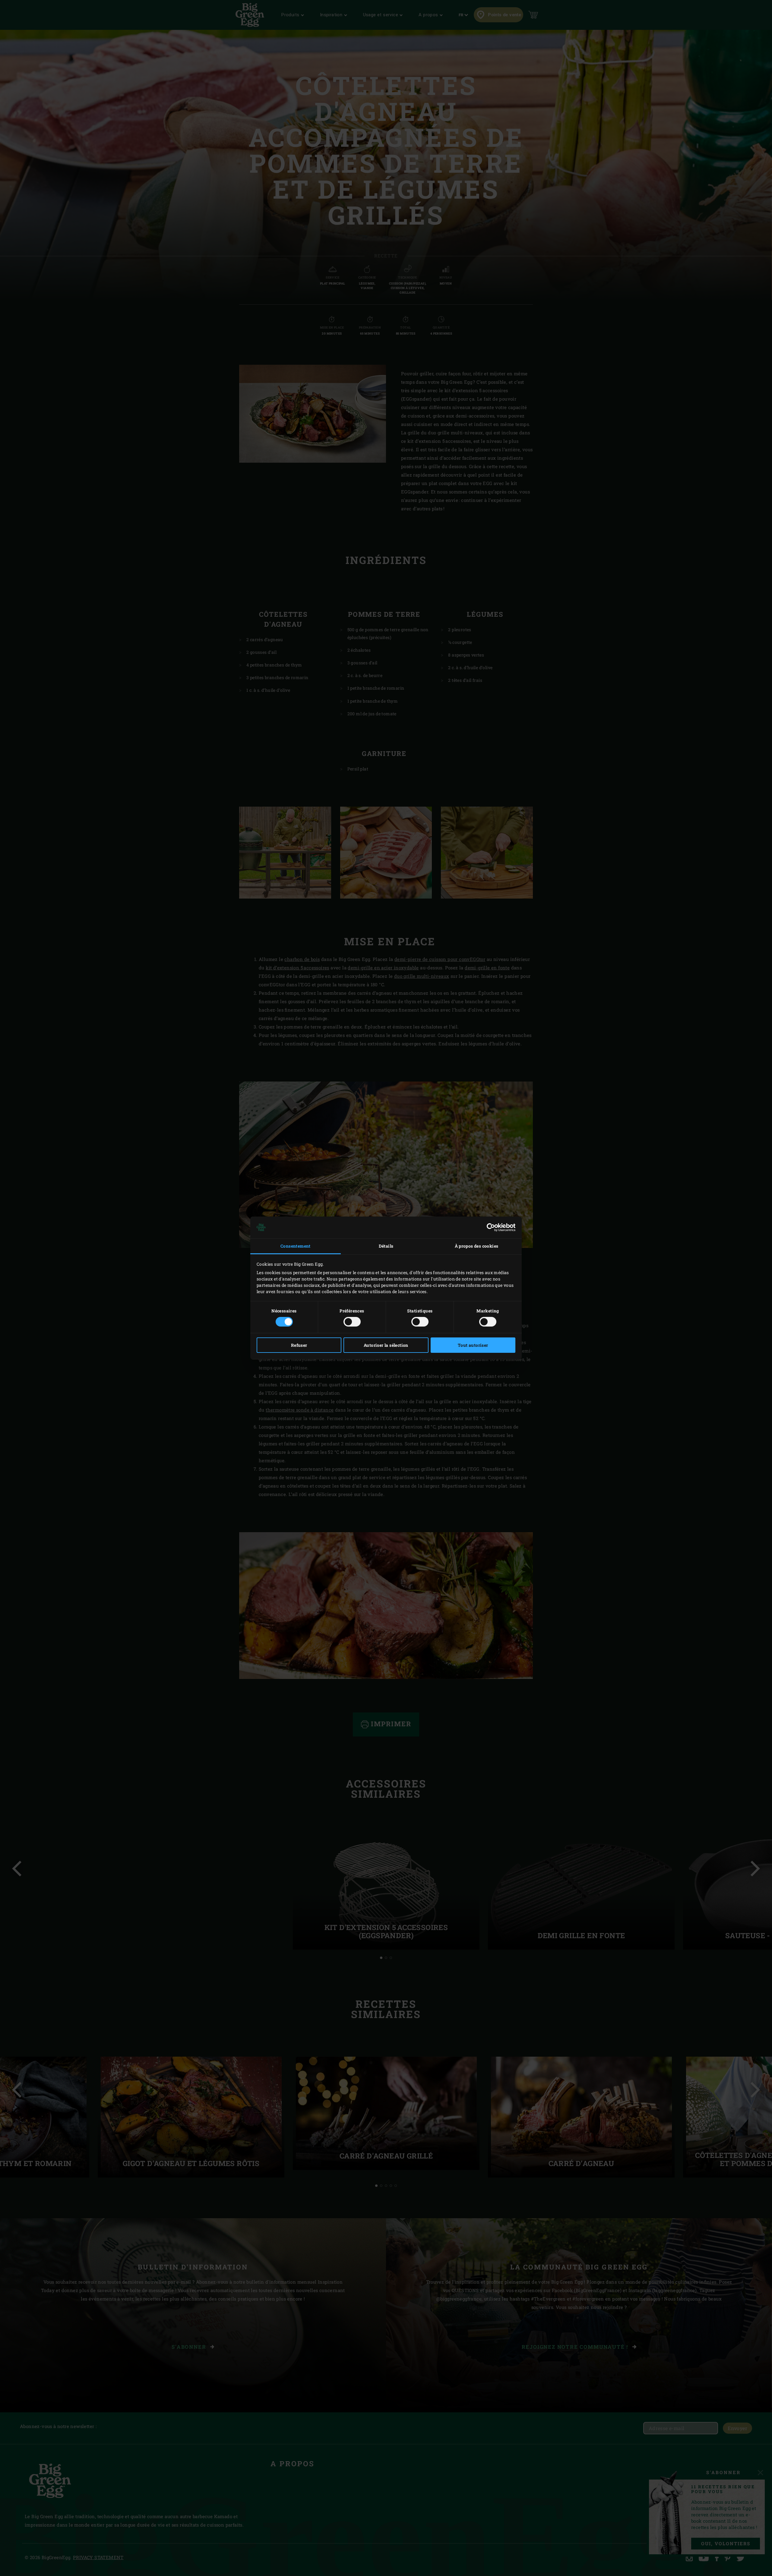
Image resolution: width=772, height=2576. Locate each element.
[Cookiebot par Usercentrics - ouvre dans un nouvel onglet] (489, 1227)
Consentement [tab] (296, 1246)
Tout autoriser (473, 1345)
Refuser (299, 1345)
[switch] (352, 1322)
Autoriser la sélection (386, 1345)
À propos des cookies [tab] (477, 1246)
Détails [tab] (386, 1246)
